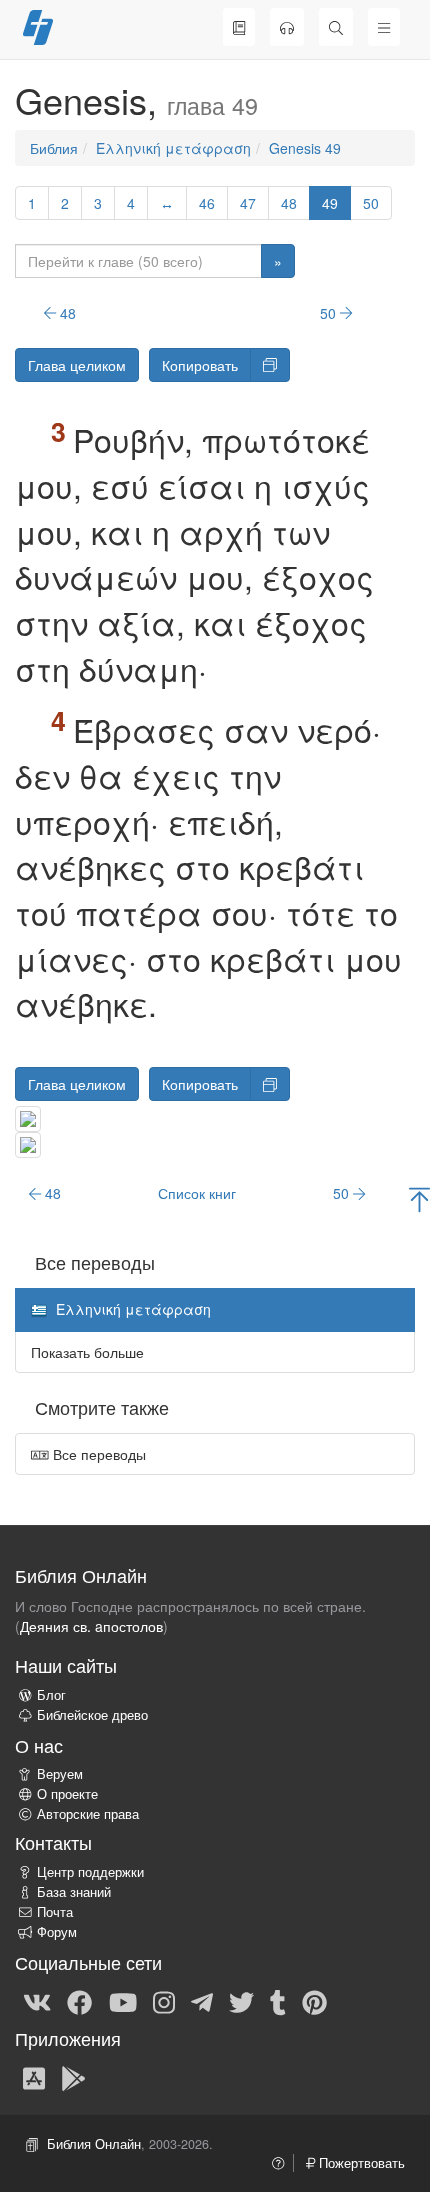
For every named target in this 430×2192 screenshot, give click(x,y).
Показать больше (87, 1352)
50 (371, 203)
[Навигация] (384, 27)
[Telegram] (202, 2001)
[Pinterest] (314, 2001)
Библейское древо (92, 1715)
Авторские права (88, 1814)
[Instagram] (164, 2001)
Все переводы (97, 1454)
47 (248, 203)
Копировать (200, 365)
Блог (51, 1695)
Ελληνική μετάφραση (173, 148)
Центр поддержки (90, 1872)
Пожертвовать (360, 2163)
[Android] (73, 2077)
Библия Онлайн (94, 2144)
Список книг (197, 1193)
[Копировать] (270, 365)
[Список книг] (239, 27)
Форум (57, 1932)
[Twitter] (241, 2001)
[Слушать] (287, 27)
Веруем (60, 1774)
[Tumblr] (278, 2001)
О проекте (67, 1794)
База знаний (74, 1892)
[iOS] (34, 2077)
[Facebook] (79, 2001)
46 (207, 203)
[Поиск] (336, 27)
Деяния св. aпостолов (91, 1626)
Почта (55, 1912)
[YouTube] (123, 2001)
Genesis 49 (305, 148)
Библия (54, 148)
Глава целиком (77, 365)
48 (289, 203)
